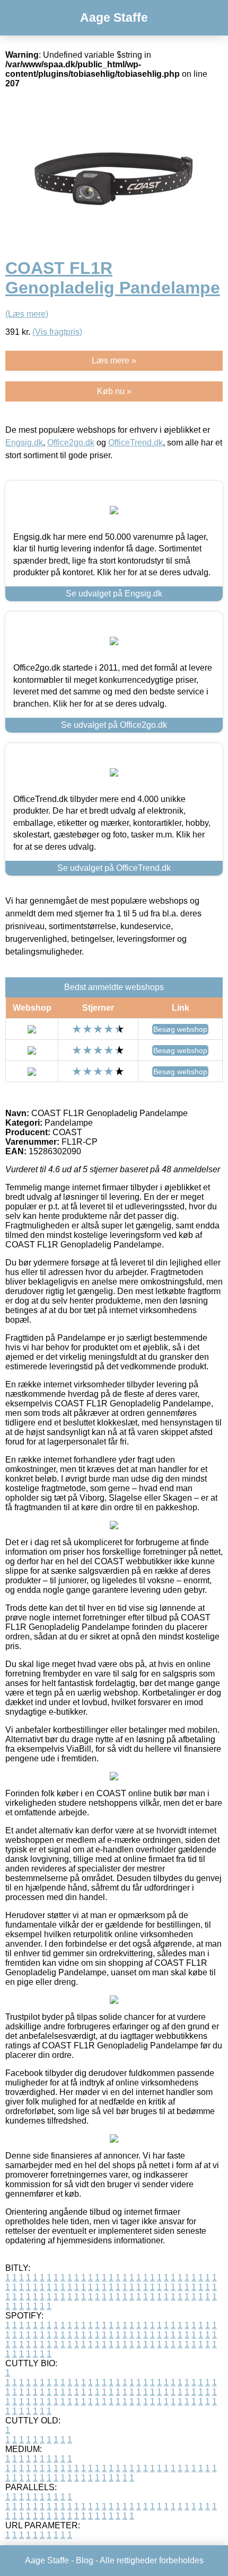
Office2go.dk (71, 443)
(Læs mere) (27, 314)
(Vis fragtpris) (57, 332)
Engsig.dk (24, 443)
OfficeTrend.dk (135, 443)
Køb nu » (114, 391)
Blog (85, 2560)
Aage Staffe (114, 17)
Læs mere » (114, 360)
